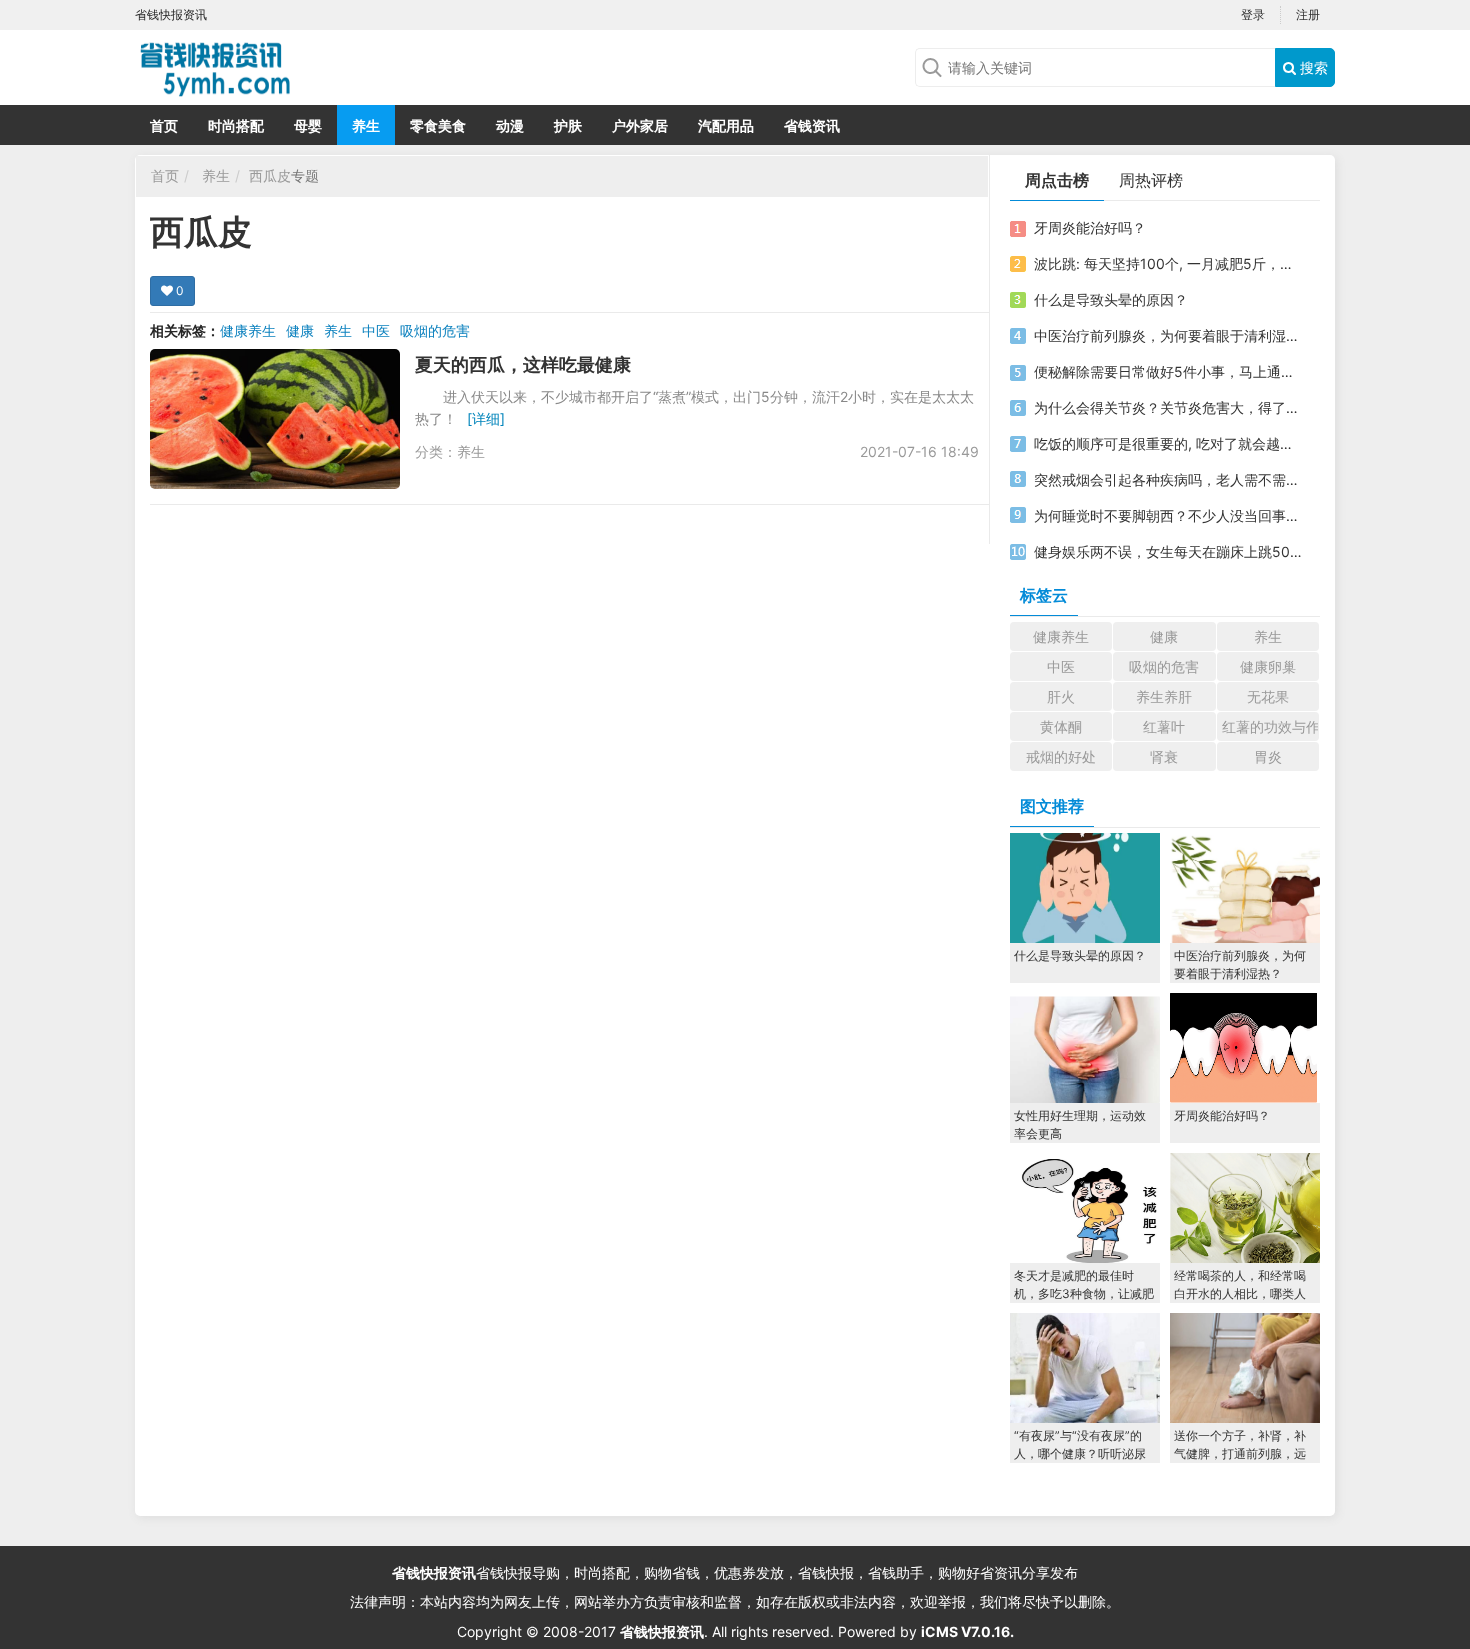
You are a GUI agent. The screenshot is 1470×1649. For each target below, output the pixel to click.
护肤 (568, 125)
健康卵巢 (1268, 666)
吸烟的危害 (435, 330)
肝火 (1061, 696)
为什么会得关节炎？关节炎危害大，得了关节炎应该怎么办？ (1168, 407)
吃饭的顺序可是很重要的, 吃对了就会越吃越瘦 (1168, 443)
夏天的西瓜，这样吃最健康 (523, 364)
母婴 (308, 125)
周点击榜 (1057, 180)
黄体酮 (1061, 726)
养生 (366, 125)
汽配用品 (726, 125)
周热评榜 (1151, 180)
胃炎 (1268, 756)
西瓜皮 (270, 175)
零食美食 (438, 125)
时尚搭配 (236, 125)
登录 (1253, 14)
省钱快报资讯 (434, 1572)
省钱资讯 (812, 125)
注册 (1308, 14)
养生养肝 (1164, 696)
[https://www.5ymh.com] (295, 65)
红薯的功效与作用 (1270, 726)
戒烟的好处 (1061, 756)
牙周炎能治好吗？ (1090, 227)
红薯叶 (1164, 726)
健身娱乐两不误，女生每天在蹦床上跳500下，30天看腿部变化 (1168, 551)
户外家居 (640, 125)
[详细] (486, 418)
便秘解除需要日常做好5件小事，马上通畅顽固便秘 (1168, 371)
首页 (164, 125)
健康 (300, 330)
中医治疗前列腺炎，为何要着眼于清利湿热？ (1168, 335)
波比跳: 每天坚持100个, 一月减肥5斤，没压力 (1168, 263)
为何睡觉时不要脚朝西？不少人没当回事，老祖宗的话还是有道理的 (1168, 515)
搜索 (1312, 67)
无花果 (1268, 696)
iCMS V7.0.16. (967, 1631)
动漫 (510, 125)
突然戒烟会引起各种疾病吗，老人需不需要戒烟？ (1168, 479)
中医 (376, 330)
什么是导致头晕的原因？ (1111, 299)
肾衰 (1164, 756)
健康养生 (248, 330)
